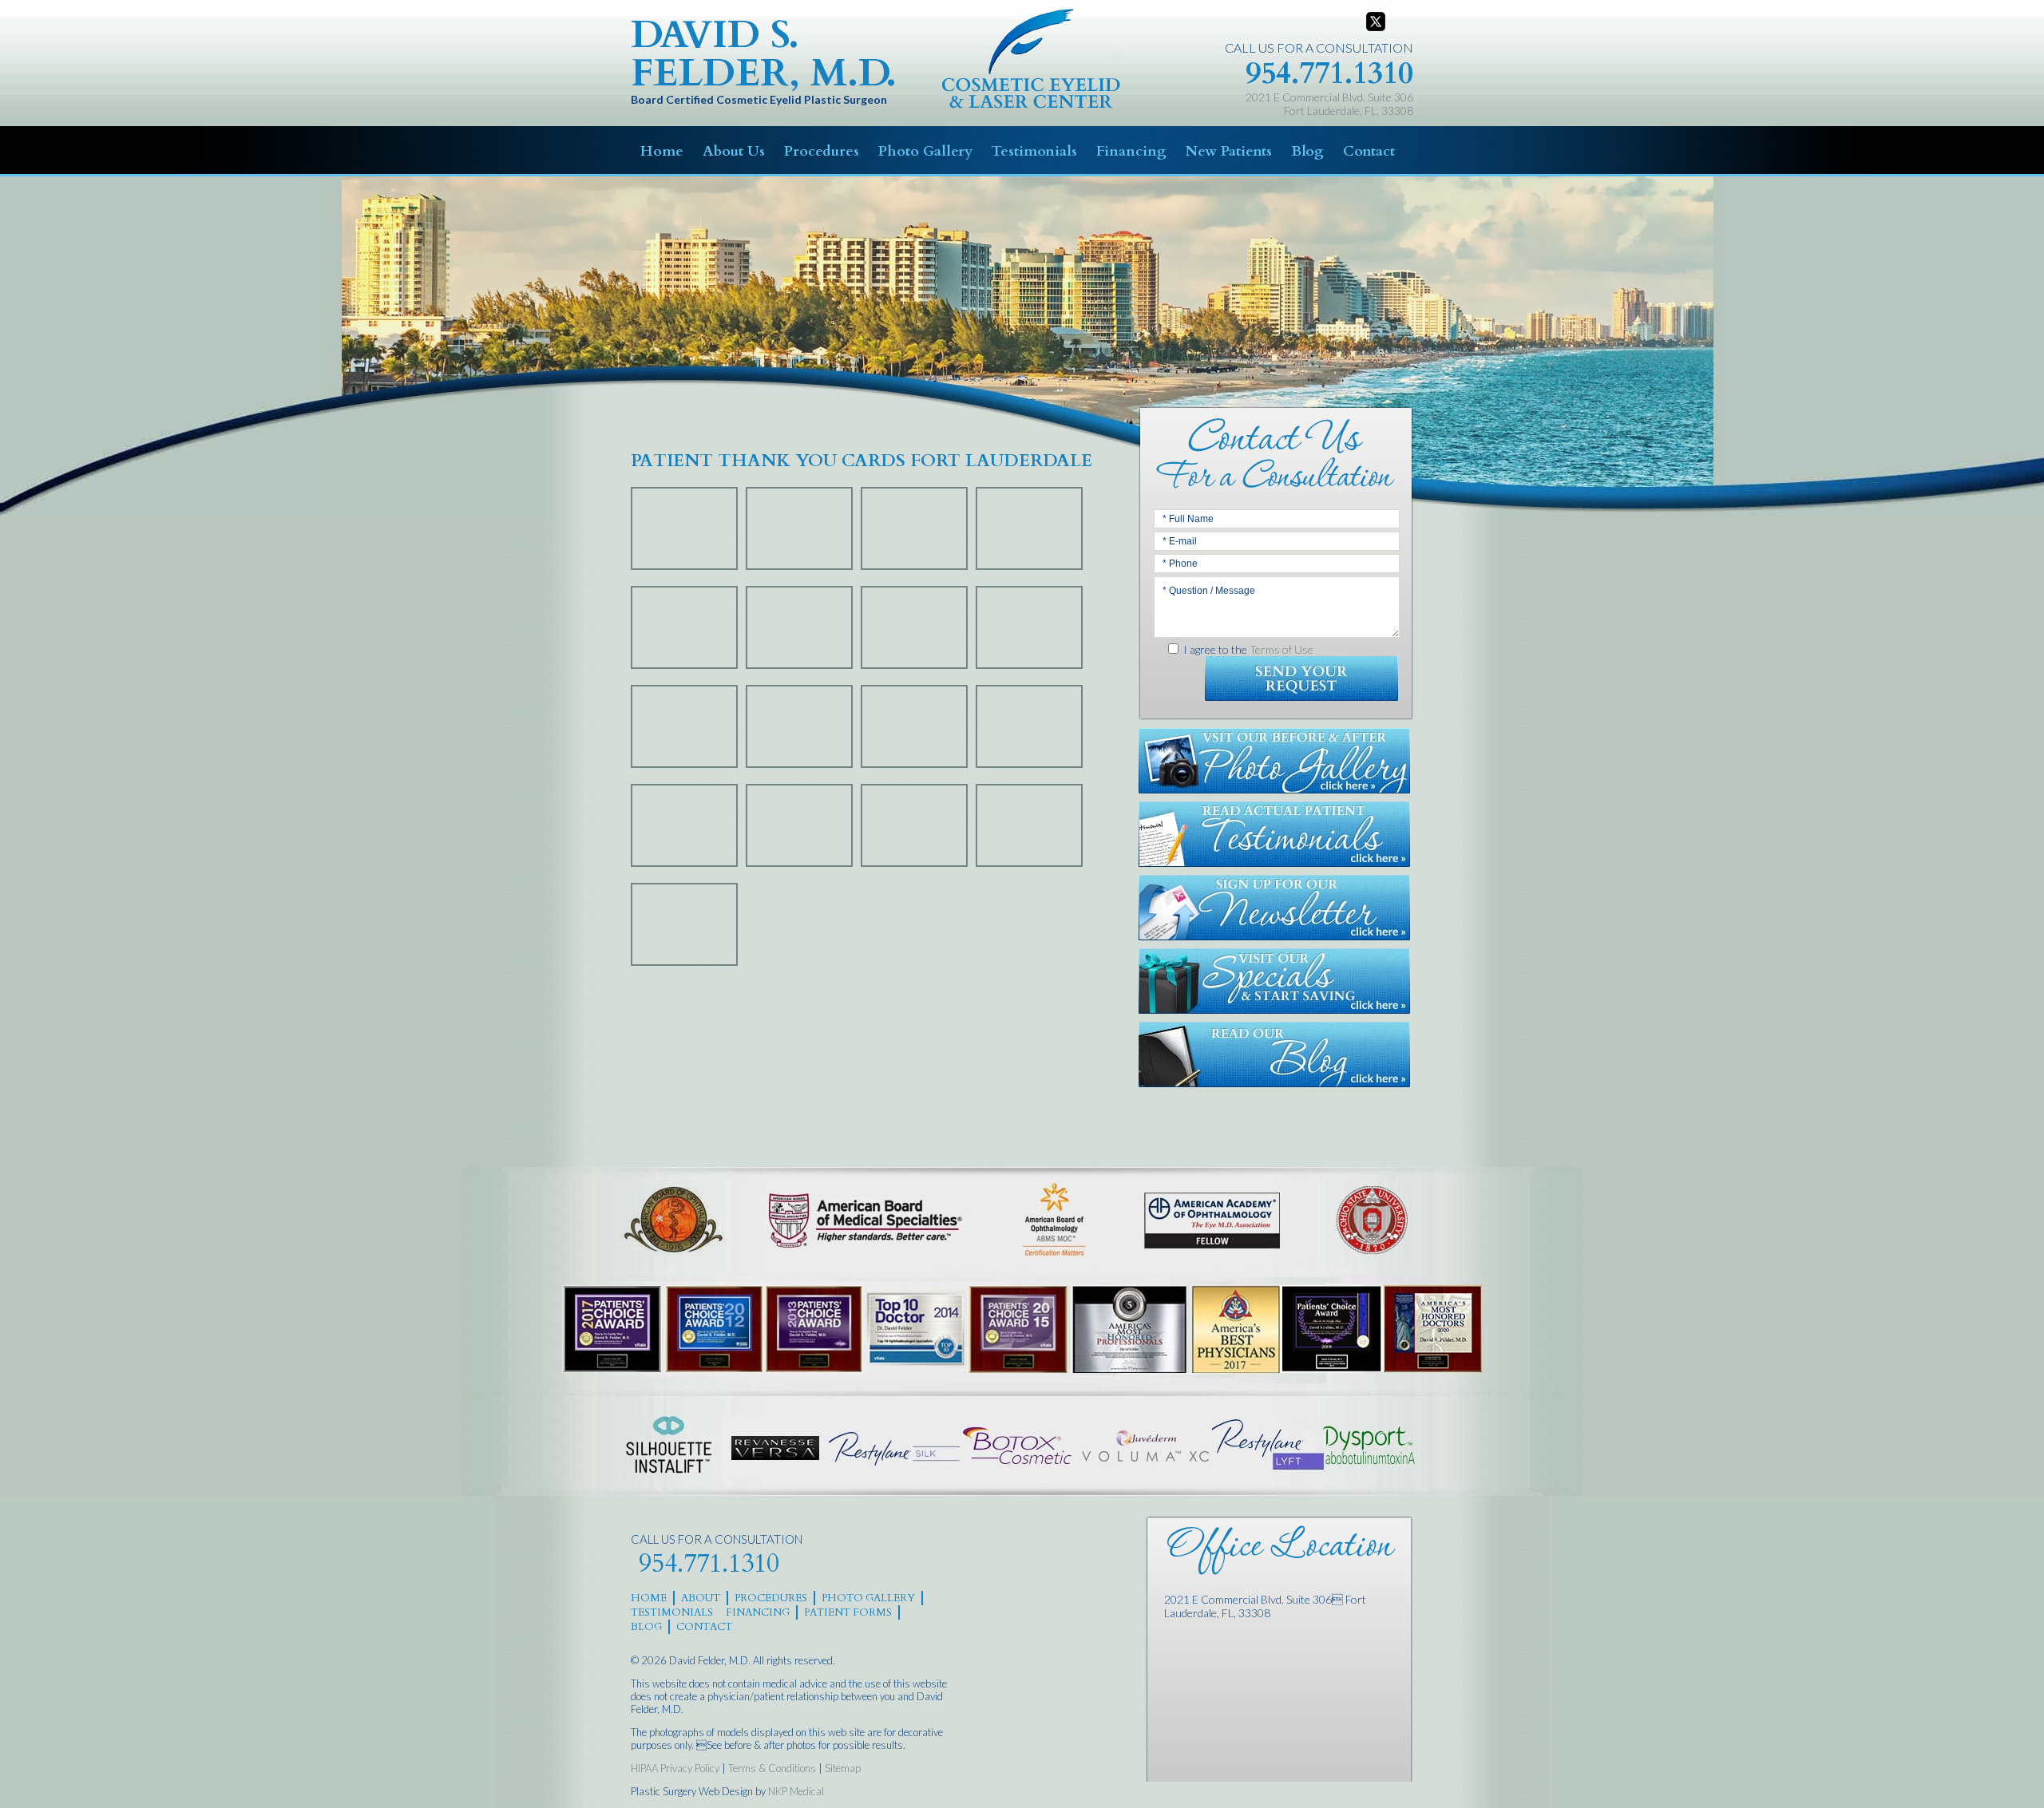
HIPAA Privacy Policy (675, 1768)
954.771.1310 (1329, 73)
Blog (1307, 151)
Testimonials (1034, 151)
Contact (1369, 151)
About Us (734, 151)
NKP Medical (796, 1791)
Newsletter (1274, 908)
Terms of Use (1281, 649)
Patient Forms (848, 1612)
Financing (1131, 151)
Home (662, 151)
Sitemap (843, 1768)
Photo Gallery (925, 151)
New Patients (1229, 151)
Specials (1274, 981)
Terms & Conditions (772, 1768)
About (701, 1598)
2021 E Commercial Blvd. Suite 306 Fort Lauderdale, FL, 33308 (1329, 104)
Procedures (822, 151)
